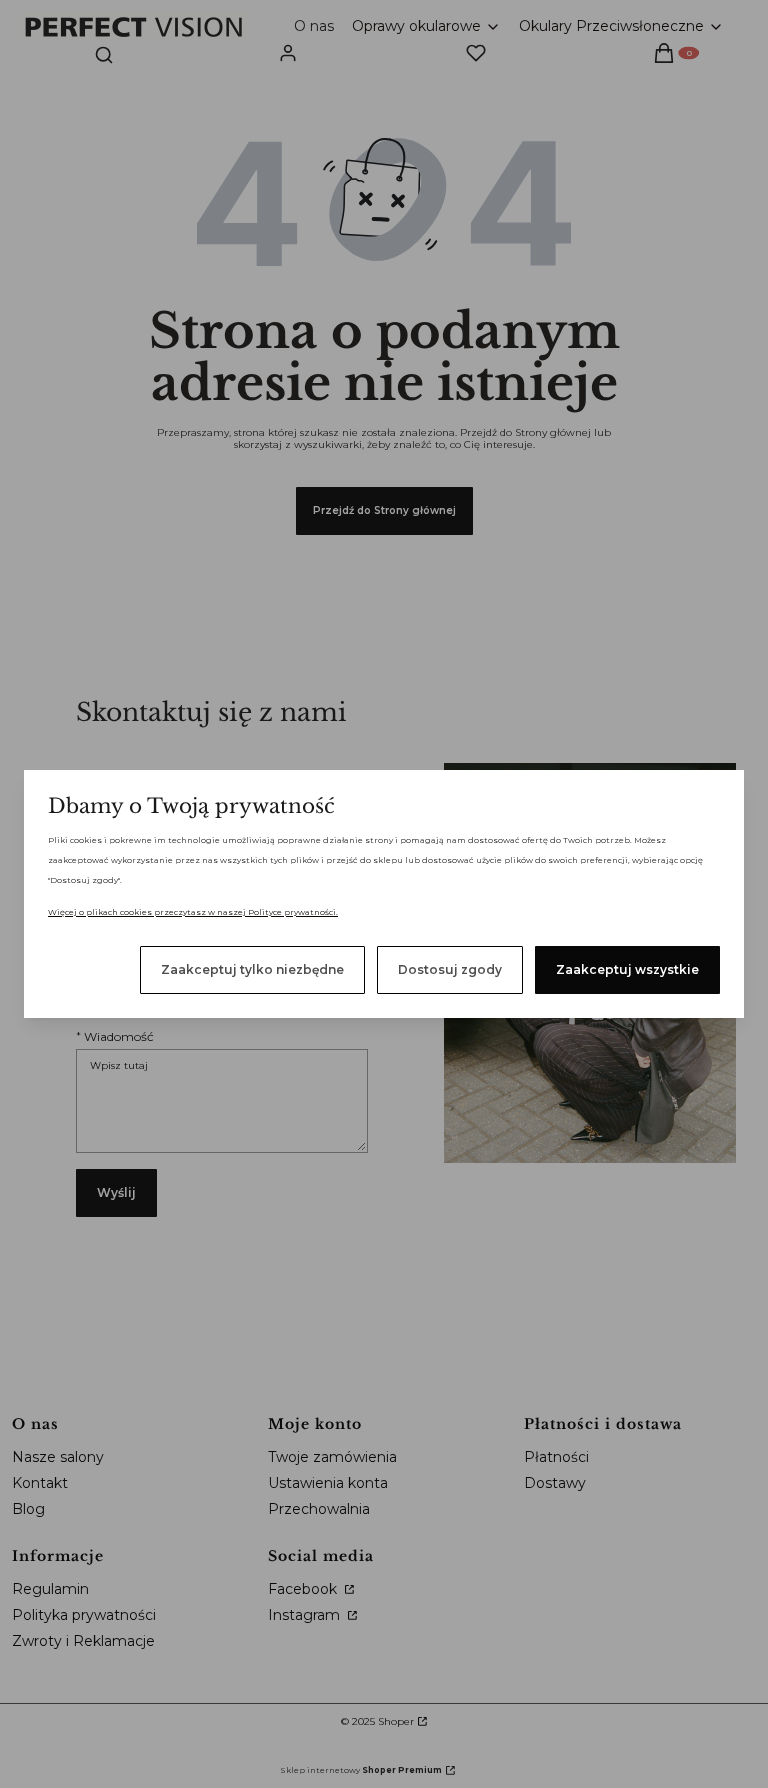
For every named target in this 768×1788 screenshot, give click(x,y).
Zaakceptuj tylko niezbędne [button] (252, 969)
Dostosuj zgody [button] (450, 969)
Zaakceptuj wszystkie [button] (627, 969)
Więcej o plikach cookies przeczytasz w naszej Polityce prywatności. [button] (193, 912)
